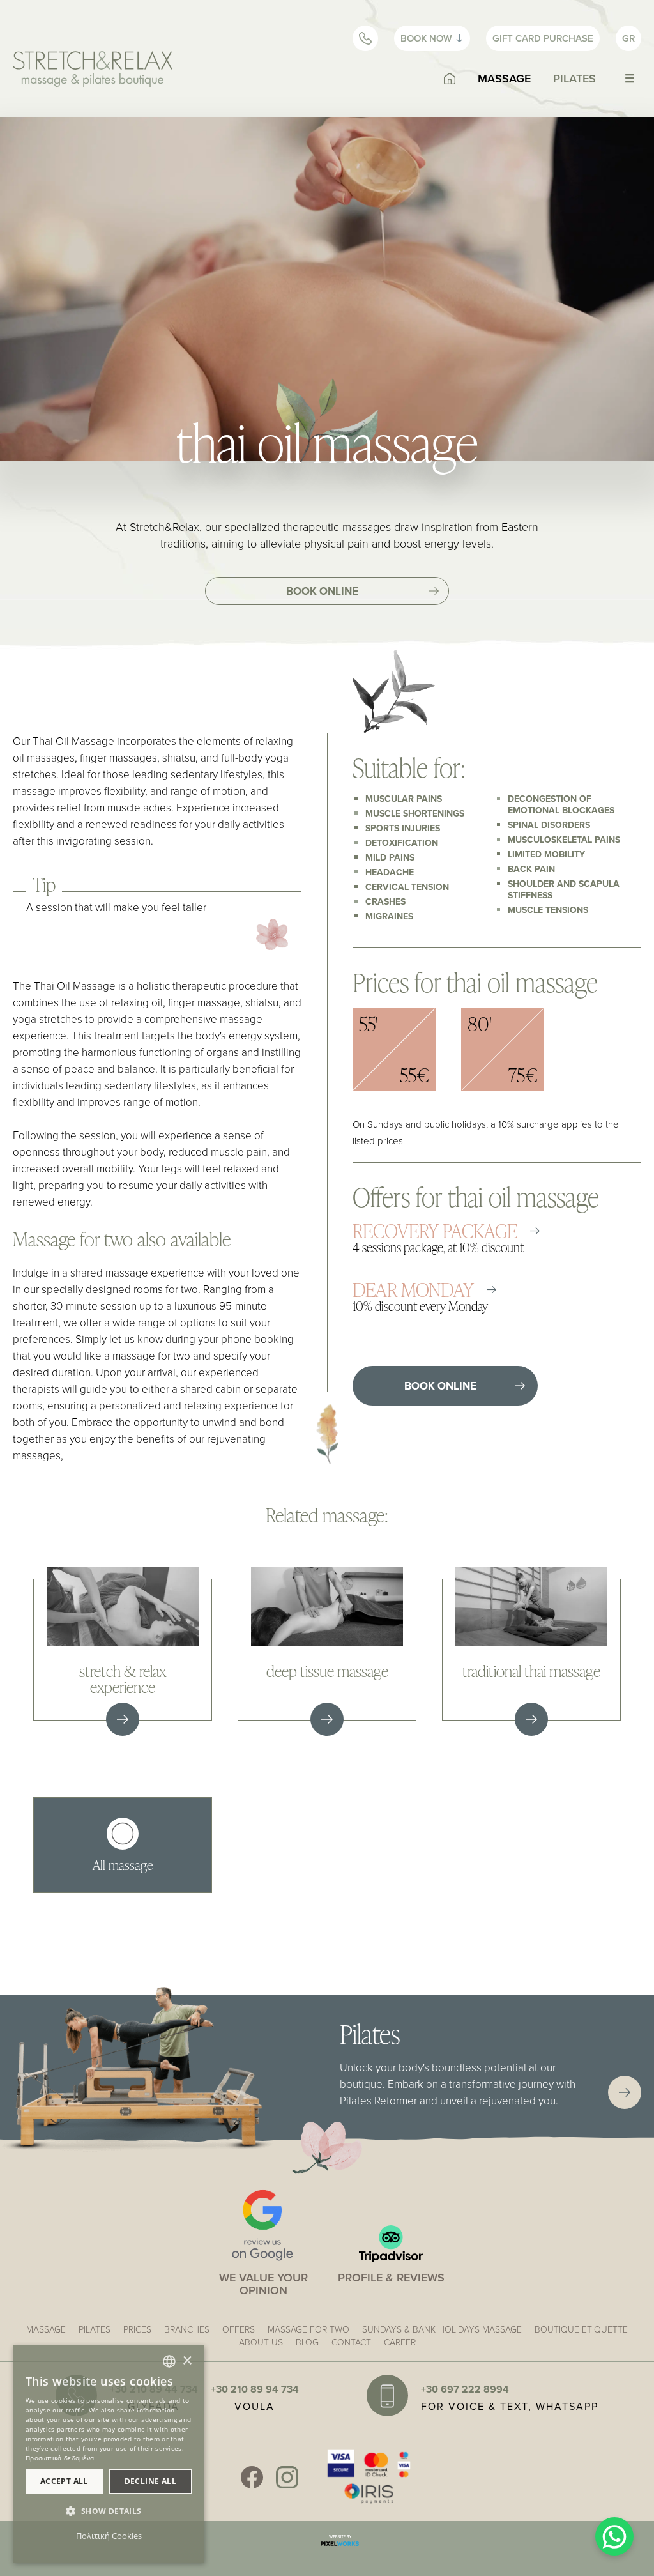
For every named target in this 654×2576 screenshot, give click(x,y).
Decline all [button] (150, 2481)
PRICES (137, 2329)
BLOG (307, 2342)
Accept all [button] (64, 2481)
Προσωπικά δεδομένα (60, 2458)
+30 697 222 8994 (465, 2389)
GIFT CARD (543, 38)
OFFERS (239, 2329)
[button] (109, 2511)
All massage (123, 1864)
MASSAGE (504, 78)
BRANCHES (187, 2329)
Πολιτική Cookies (109, 2536)
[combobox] (169, 2361)
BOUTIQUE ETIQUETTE (581, 2329)
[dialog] (109, 2454)
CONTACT (351, 2342)
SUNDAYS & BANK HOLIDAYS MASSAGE (442, 2329)
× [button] (187, 2361)
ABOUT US (261, 2342)
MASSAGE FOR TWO (308, 2329)
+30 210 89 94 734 (255, 2389)
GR (628, 38)
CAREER (400, 2342)
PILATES (574, 78)
